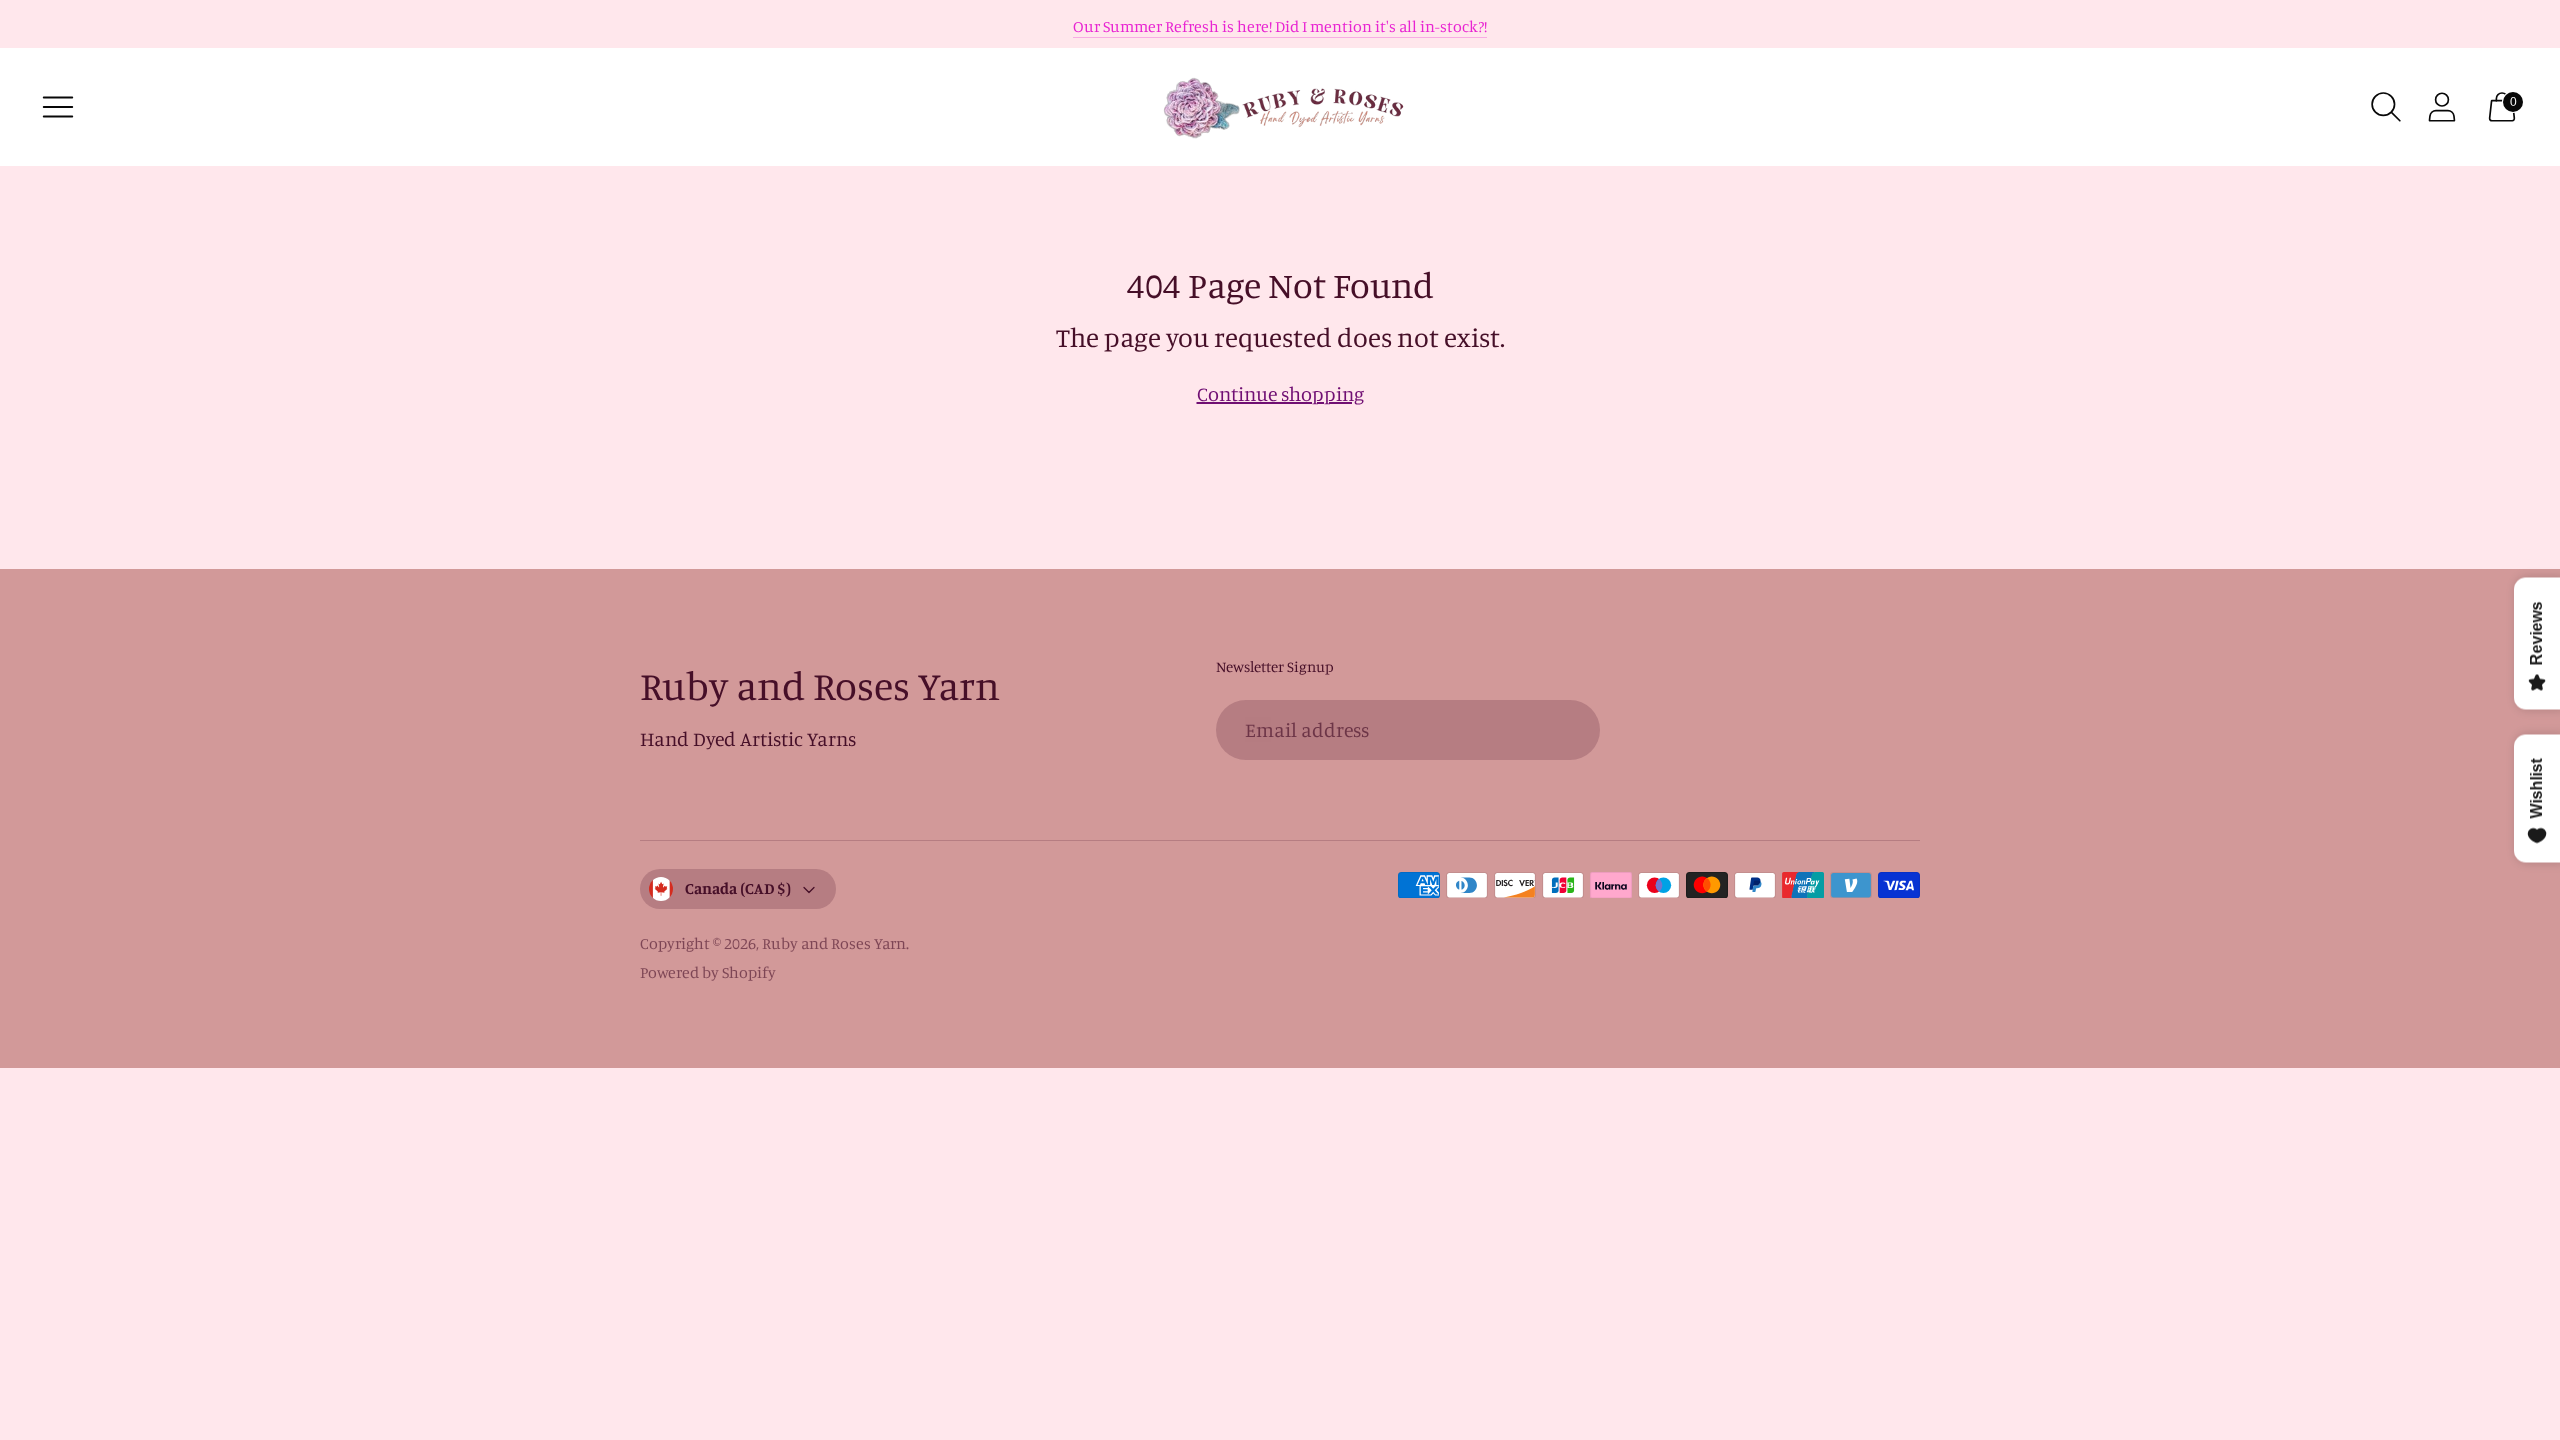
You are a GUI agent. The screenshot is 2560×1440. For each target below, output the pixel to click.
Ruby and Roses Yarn (834, 943)
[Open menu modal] (58, 107)
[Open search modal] (2386, 107)
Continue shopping (1280, 393)
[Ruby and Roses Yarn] (1280, 107)
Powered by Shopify (708, 972)
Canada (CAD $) (738, 888)
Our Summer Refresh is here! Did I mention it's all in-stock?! (1280, 26)
